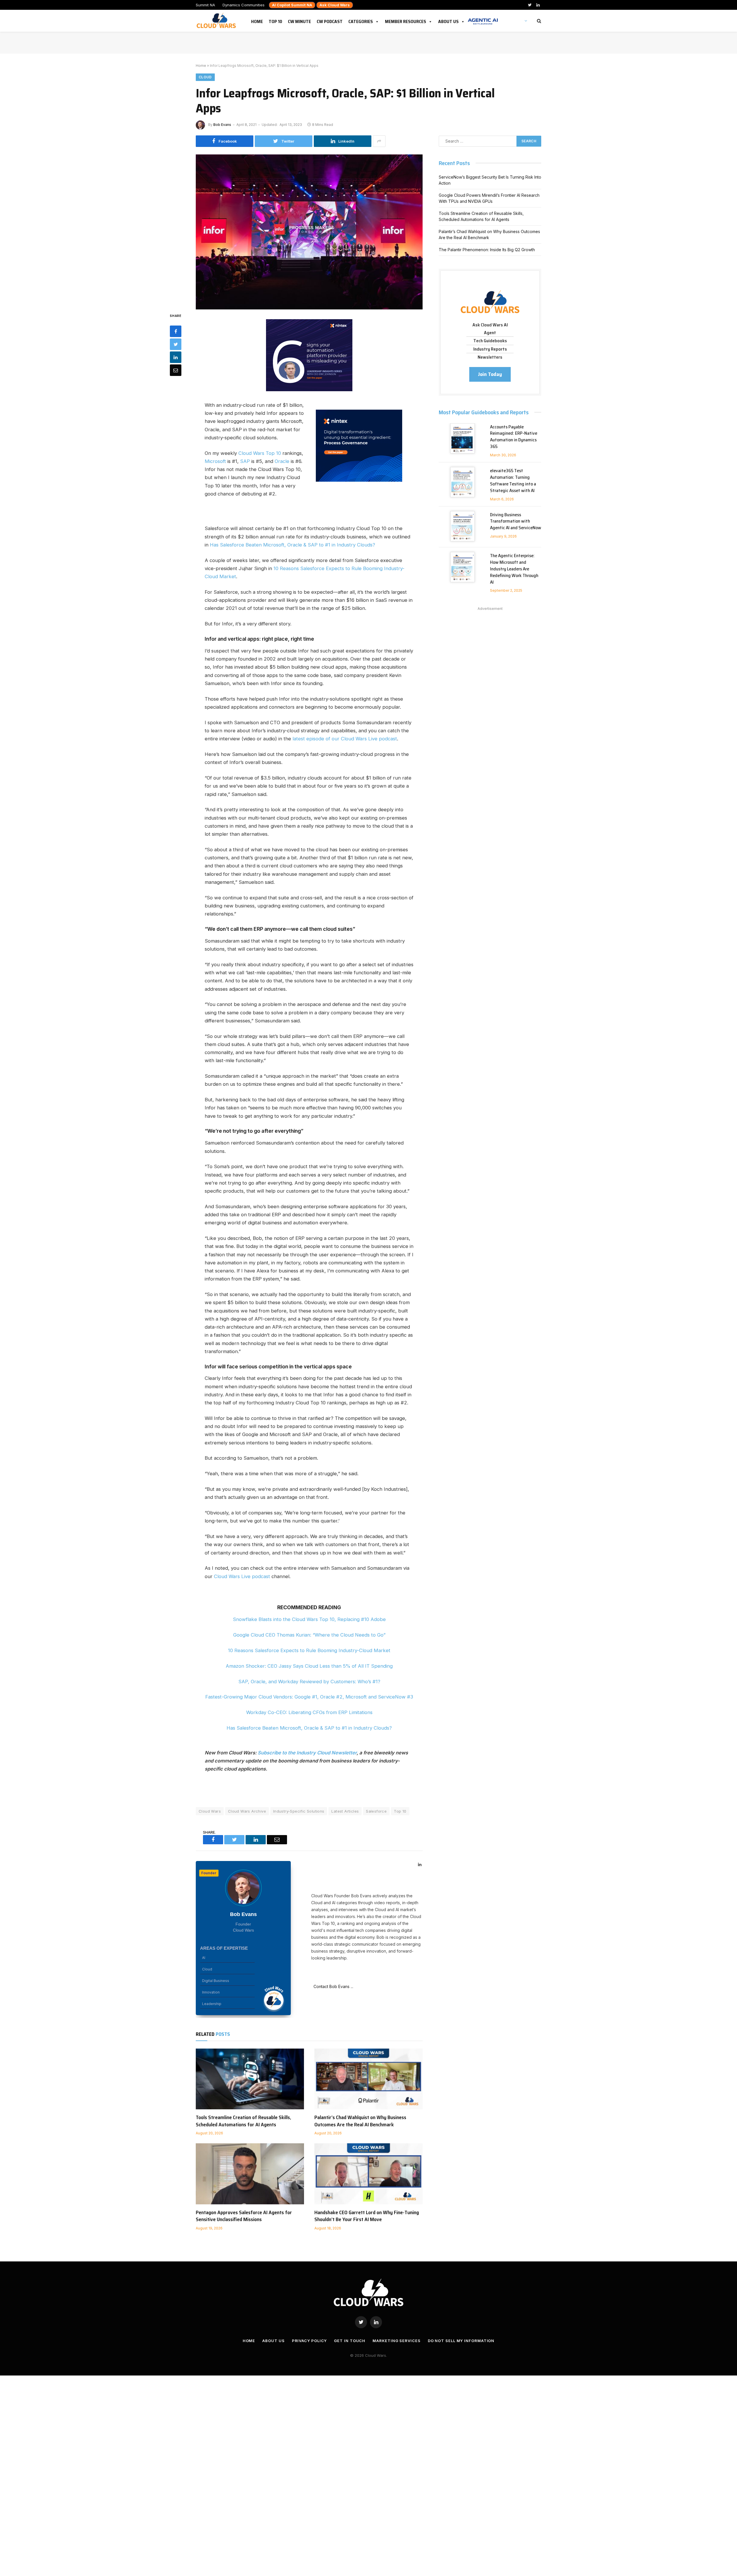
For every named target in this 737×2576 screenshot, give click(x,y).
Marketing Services (396, 2341)
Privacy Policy (309, 2341)
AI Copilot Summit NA (292, 5)
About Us (448, 20)
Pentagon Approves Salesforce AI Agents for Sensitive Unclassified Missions (244, 2216)
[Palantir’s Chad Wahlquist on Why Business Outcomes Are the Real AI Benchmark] (368, 2079)
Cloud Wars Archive (247, 1811)
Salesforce (376, 1811)
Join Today (490, 374)
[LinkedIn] (176, 357)
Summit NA (205, 5)
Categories (361, 20)
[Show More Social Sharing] (379, 141)
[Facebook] (176, 331)
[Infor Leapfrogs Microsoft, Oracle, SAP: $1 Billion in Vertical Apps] (309, 229)
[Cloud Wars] (217, 21)
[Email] (176, 370)
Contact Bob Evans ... (332, 1986)
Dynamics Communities (244, 5)
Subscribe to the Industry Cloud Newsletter (307, 1753)
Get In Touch (350, 2341)
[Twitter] (176, 344)
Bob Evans (222, 125)
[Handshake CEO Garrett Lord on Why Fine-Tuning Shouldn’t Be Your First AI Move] (368, 2174)
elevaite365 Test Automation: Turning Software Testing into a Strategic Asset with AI (513, 481)
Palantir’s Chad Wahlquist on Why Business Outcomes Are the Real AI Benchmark (360, 2121)
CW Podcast (330, 20)
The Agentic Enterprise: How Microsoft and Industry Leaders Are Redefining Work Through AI (514, 569)
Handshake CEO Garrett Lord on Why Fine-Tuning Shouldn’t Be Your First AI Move (367, 2216)
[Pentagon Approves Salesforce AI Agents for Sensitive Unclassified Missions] (250, 2174)
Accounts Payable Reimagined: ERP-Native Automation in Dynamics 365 (514, 437)
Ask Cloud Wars (335, 5)
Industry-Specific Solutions (299, 1811)
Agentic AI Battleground (483, 18)
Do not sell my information (461, 2341)
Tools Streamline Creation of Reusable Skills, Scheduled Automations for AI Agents (243, 2121)
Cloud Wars (210, 1811)
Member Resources (405, 20)
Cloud (205, 77)
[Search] (538, 21)
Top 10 (275, 20)
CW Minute (299, 20)
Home (257, 20)
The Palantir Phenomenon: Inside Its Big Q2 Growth (487, 250)
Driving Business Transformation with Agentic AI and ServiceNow (516, 522)
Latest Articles (345, 1811)
